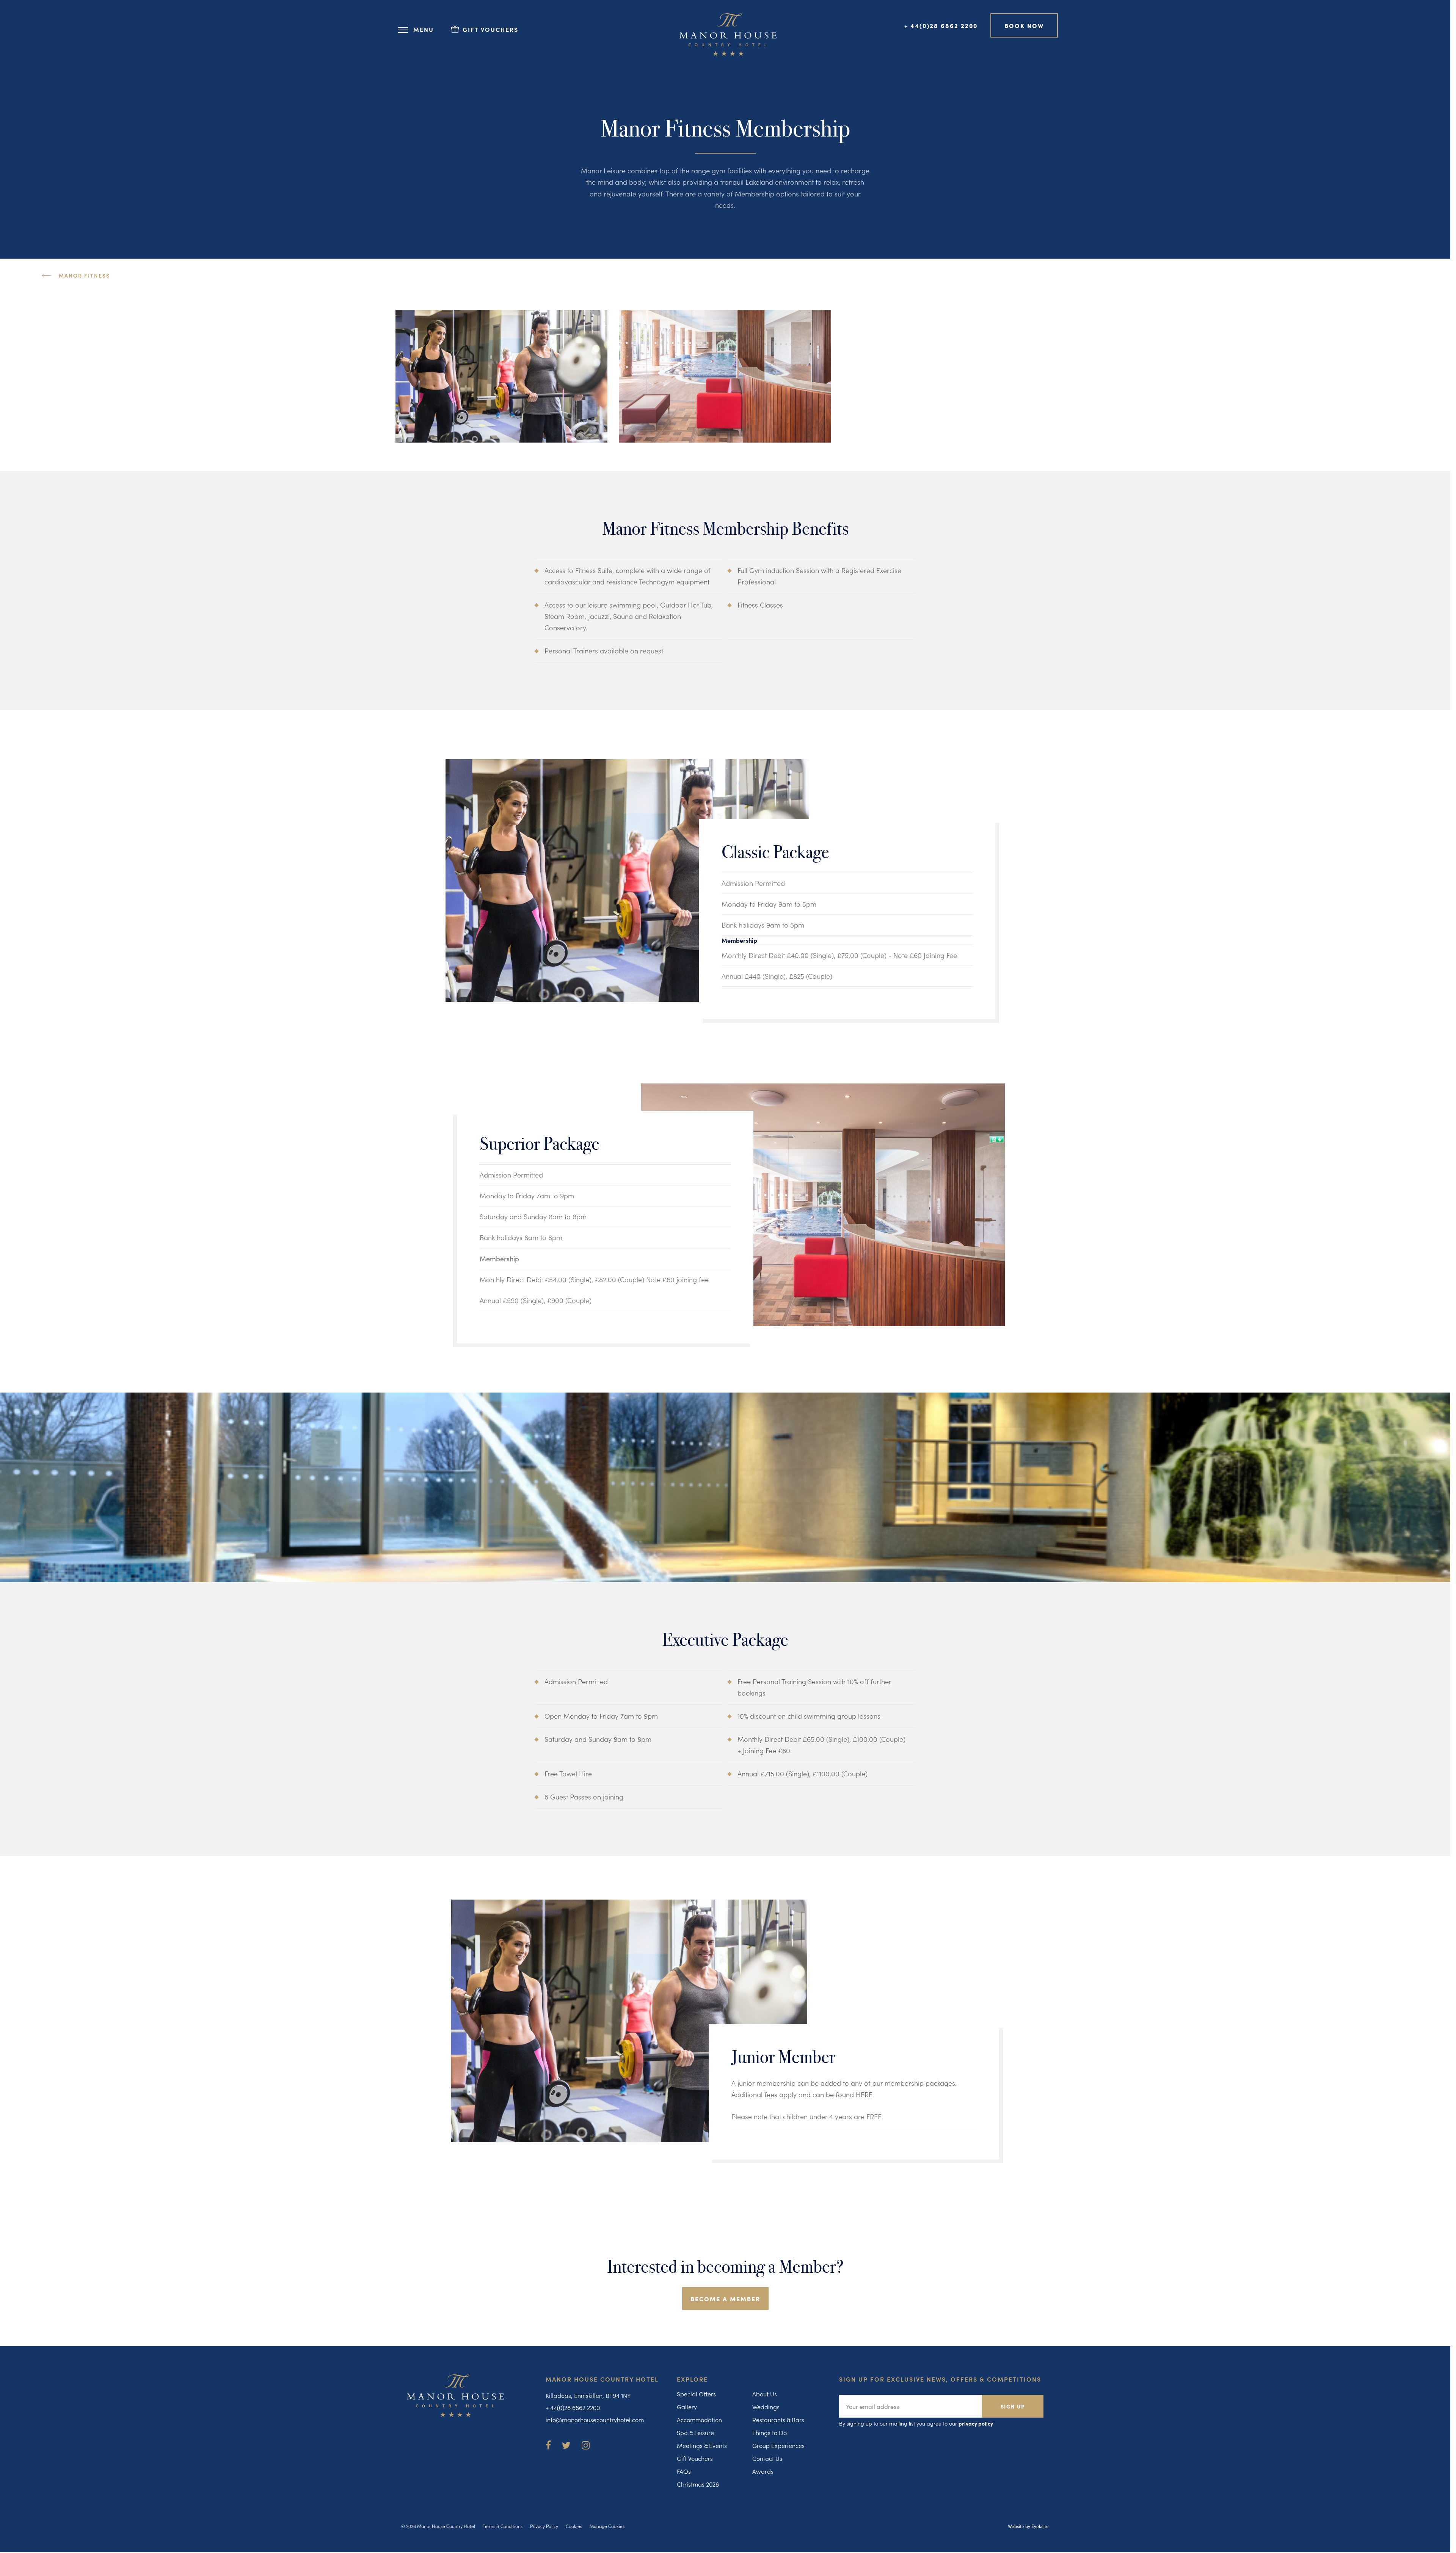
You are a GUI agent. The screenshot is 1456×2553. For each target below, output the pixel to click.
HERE (864, 2094)
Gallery (687, 2407)
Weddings (766, 2407)
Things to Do (770, 2432)
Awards (763, 2471)
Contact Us (767, 2458)
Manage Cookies (607, 2526)
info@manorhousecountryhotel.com (595, 2420)
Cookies (574, 2526)
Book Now (1024, 25)
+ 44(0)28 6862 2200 (941, 25)
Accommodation (699, 2420)
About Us (765, 2394)
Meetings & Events (702, 2445)
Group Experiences (778, 2445)
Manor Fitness (84, 275)
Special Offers (696, 2394)
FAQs (684, 2471)
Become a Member (725, 2299)
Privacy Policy (544, 2526)
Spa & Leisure (695, 2432)
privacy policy (976, 2423)
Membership (739, 940)
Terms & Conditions (503, 2526)
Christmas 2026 (698, 2484)
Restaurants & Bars (778, 2420)
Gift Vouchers (695, 2458)
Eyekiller (1040, 2526)
